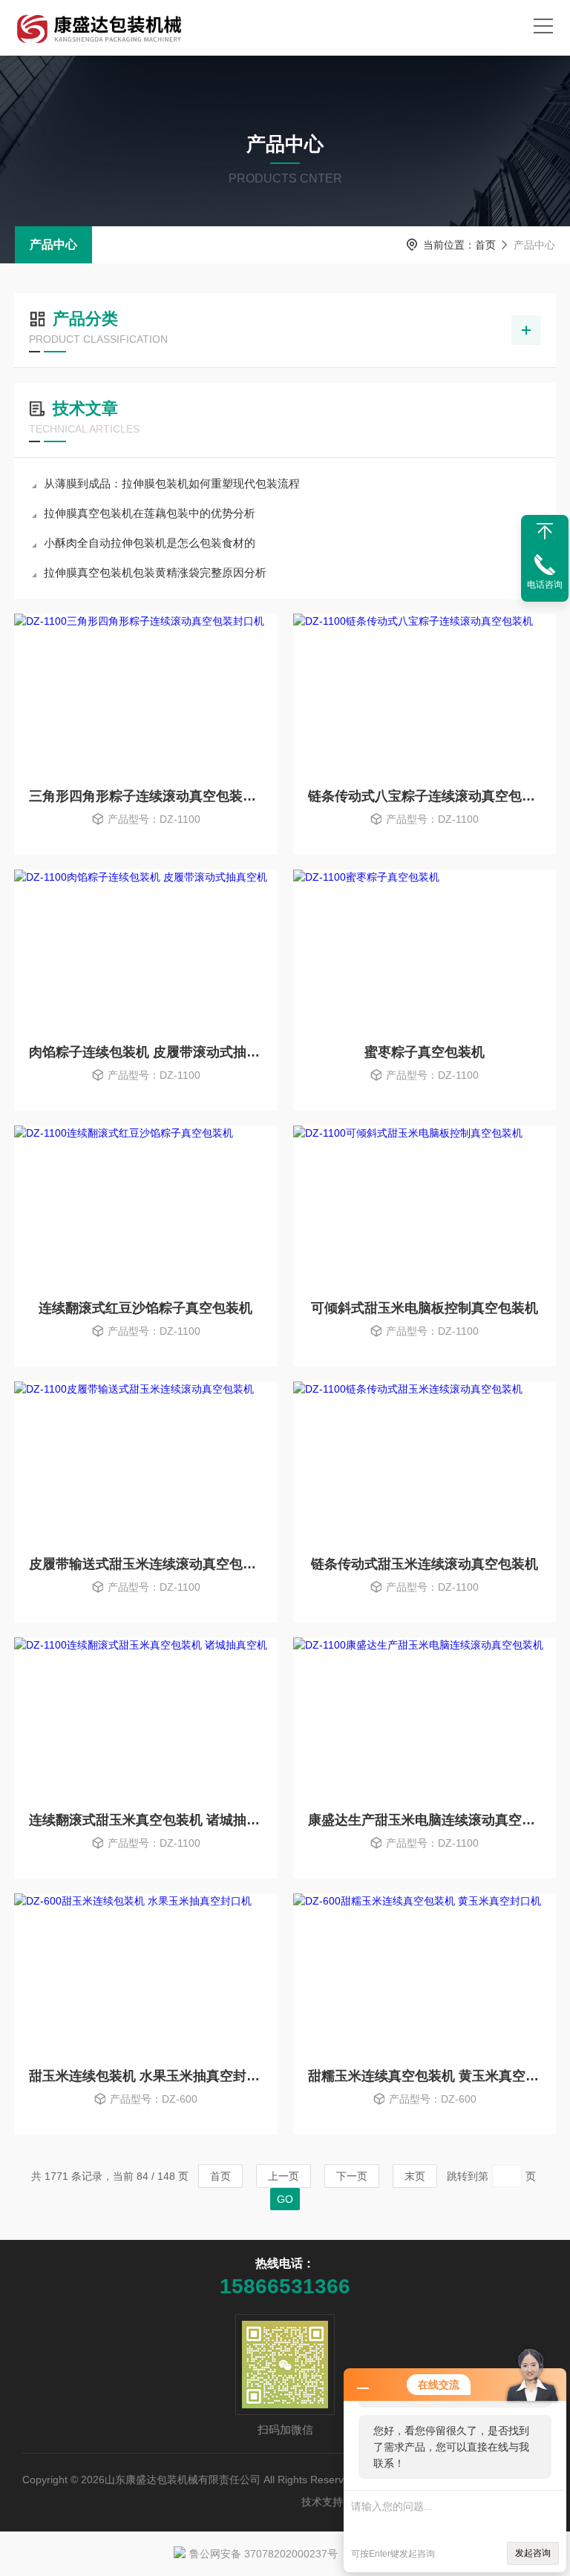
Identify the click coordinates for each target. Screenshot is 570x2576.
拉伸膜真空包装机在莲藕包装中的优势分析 (150, 513)
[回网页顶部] (545, 531)
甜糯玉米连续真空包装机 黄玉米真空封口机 (425, 2076)
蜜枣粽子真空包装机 (425, 1052)
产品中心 (53, 244)
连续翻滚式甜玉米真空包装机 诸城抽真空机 (145, 1820)
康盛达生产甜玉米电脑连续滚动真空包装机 (425, 1820)
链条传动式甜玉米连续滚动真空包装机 (425, 1564)
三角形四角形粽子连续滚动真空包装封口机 (145, 796)
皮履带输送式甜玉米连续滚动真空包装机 (145, 1564)
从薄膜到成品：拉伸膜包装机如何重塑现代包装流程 (172, 483)
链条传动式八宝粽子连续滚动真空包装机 (425, 796)
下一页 (352, 2176)
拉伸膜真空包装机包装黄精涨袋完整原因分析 (155, 572)
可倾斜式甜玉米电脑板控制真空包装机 (425, 1308)
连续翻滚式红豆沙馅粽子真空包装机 (145, 1308)
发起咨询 (533, 2553)
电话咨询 (545, 585)
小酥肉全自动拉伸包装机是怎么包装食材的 (150, 543)
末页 (415, 2176)
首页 (485, 245)
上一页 (284, 2176)
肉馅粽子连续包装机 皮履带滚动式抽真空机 (145, 1052)
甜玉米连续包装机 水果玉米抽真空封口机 (145, 2076)
